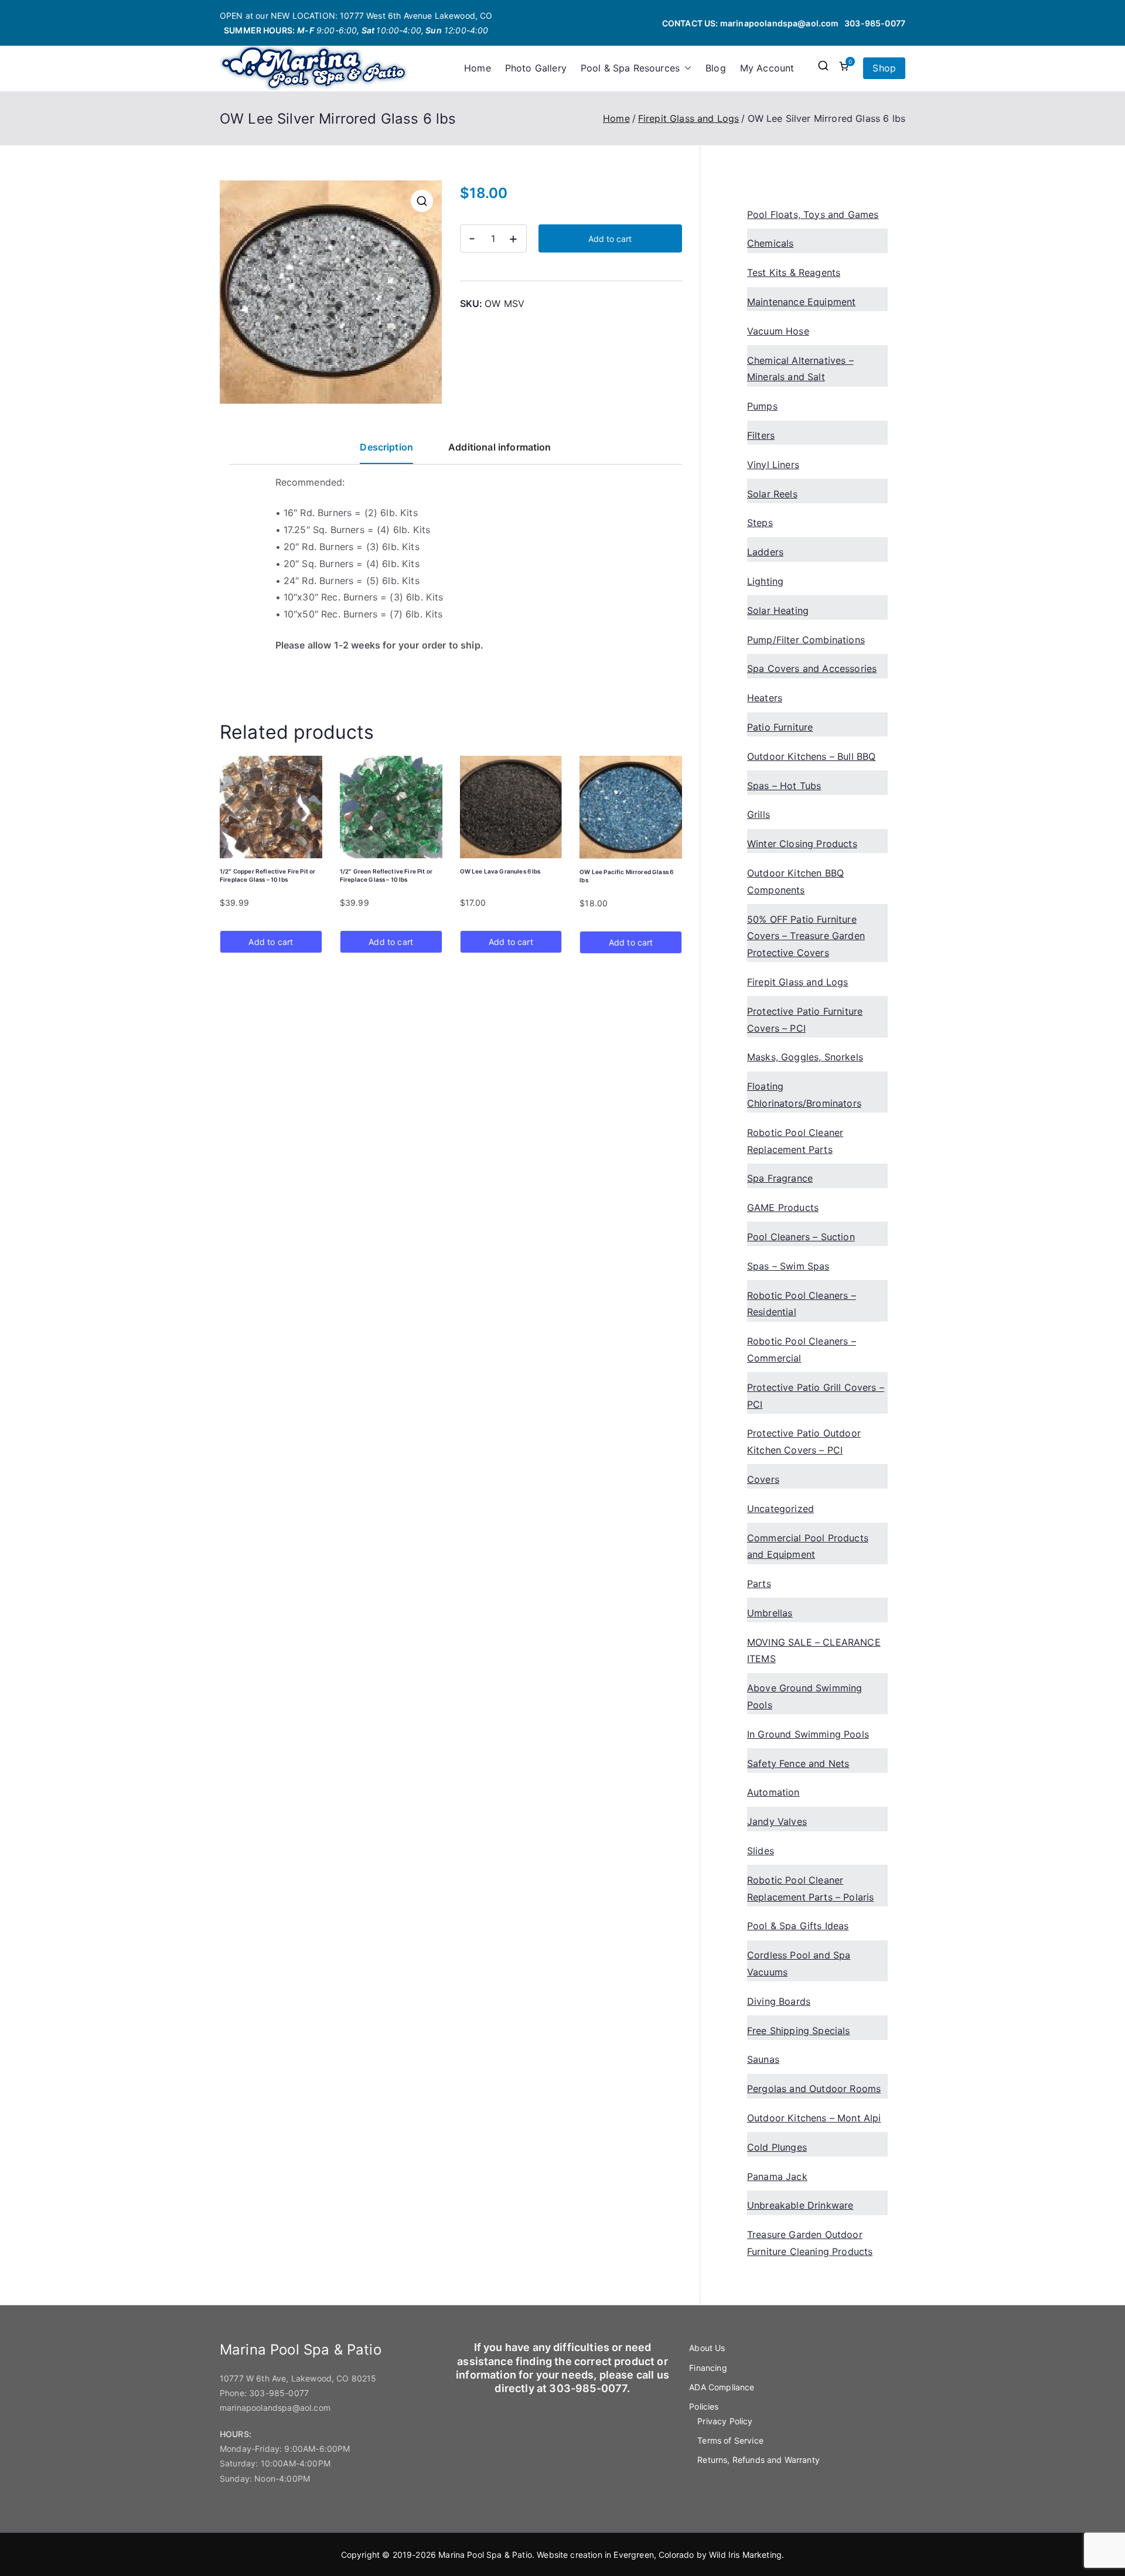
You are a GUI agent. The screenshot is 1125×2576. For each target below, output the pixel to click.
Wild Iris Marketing (745, 2555)
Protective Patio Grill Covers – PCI (816, 1396)
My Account (767, 68)
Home (478, 68)
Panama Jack (777, 2176)
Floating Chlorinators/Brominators (804, 1095)
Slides (761, 1851)
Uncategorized (780, 1509)
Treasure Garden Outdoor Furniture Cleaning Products (810, 2243)
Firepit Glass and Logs (689, 118)
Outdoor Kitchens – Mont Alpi (814, 2118)
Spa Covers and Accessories (812, 668)
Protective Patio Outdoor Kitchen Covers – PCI (804, 1441)
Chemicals (770, 243)
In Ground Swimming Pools (808, 1734)
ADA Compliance (722, 2387)
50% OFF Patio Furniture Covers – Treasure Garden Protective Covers (806, 936)
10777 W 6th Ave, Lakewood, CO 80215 (298, 2378)
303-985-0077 (875, 23)
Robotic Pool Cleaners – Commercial (802, 1350)
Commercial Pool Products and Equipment (808, 1546)
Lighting (765, 581)
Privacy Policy (725, 2421)
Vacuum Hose (778, 331)
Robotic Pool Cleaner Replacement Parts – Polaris (810, 1889)
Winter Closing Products (802, 844)
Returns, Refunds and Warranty (758, 2460)
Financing (708, 2368)
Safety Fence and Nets (798, 1763)
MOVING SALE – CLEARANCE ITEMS (814, 1651)
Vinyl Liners (773, 465)
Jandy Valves (777, 1821)
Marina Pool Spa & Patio (485, 2555)
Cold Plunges (777, 2147)
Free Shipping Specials (799, 2031)
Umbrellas (770, 1613)
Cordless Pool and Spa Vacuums (799, 1963)
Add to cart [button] (271, 942)
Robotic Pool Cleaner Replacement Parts (795, 1141)
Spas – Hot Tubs (784, 786)
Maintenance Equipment (801, 302)
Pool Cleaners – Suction (801, 1237)
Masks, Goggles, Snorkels (805, 1057)
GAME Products (783, 1207)
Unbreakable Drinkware (800, 2205)
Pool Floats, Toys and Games (813, 214)
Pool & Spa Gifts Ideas (798, 1926)
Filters (761, 435)
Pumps (762, 406)
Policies (704, 2406)
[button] (686, 68)
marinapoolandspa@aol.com (780, 23)
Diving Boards (779, 2001)
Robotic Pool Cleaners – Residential (802, 1304)
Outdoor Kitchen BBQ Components (795, 881)
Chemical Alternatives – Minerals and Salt (800, 369)
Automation (773, 1792)
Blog (716, 68)
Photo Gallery (536, 68)
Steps (760, 523)
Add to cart (610, 239)
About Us (707, 2348)
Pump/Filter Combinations (806, 640)
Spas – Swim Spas (788, 1266)
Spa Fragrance (780, 1178)
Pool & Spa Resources (630, 68)
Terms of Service (730, 2440)
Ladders (765, 552)
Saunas (763, 2059)
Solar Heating (778, 610)
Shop (884, 68)
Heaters (765, 698)
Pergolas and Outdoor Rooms (814, 2089)
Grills (758, 814)
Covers (763, 1479)
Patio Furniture (780, 727)
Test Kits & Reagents (794, 272)
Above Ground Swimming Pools (804, 1696)
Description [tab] (386, 447)
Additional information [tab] (500, 447)
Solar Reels (772, 494)
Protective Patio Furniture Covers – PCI (805, 1020)
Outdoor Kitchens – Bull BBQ (811, 756)
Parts (759, 1584)
